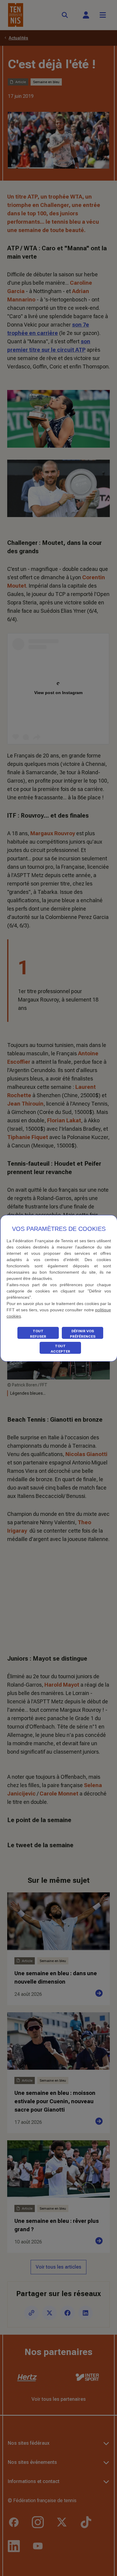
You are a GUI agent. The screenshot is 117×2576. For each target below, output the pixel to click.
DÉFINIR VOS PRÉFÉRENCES (83, 1334)
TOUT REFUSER (38, 1334)
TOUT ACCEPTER (60, 1349)
